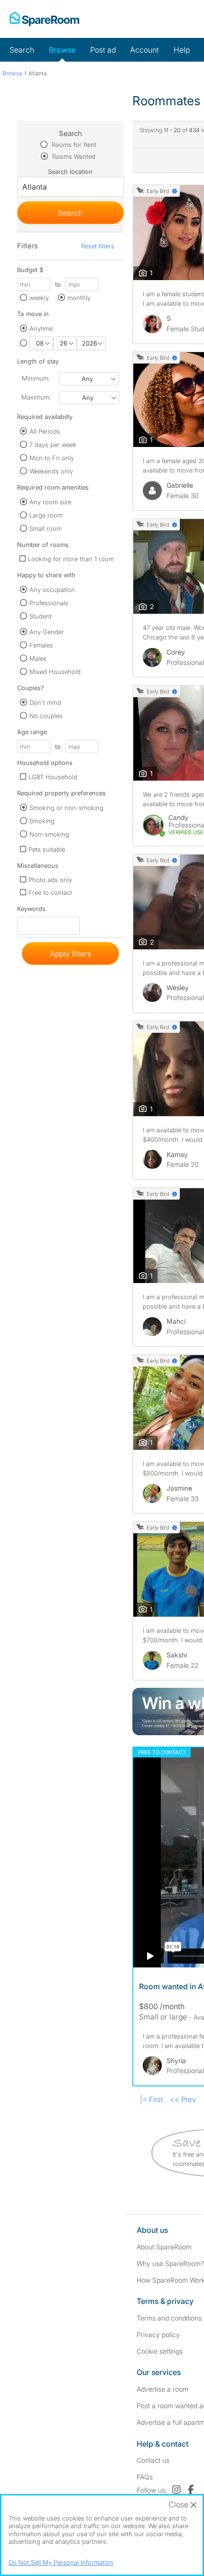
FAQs (145, 2477)
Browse (62, 50)
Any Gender (47, 632)
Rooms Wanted (73, 156)
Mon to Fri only (52, 458)
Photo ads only (50, 880)
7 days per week (53, 445)
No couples (46, 716)
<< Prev (183, 2099)
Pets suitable (47, 849)
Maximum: (36, 397)
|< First (151, 2099)
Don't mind (45, 702)
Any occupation (52, 590)
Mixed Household (55, 672)
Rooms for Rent (73, 145)
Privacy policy (158, 2335)
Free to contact (50, 892)
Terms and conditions (169, 2318)
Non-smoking (49, 834)
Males (38, 658)
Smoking (42, 821)
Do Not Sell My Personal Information (61, 2562)
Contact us (153, 2460)
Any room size (50, 502)
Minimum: (36, 378)
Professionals (49, 603)
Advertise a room (162, 2389)
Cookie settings (160, 2351)
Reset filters (98, 246)
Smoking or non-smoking (66, 808)
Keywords (31, 911)
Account (144, 50)
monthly (79, 298)
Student (41, 616)
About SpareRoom (164, 2247)
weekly (39, 298)
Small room (46, 528)
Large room (46, 515)
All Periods (45, 431)
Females (41, 645)
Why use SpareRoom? (170, 2263)
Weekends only (51, 471)
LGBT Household (53, 777)
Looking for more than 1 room (71, 559)
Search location (70, 172)
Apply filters (70, 954)
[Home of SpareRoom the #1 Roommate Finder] (44, 19)
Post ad (103, 50)
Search (22, 50)
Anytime (41, 328)
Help (182, 50)
